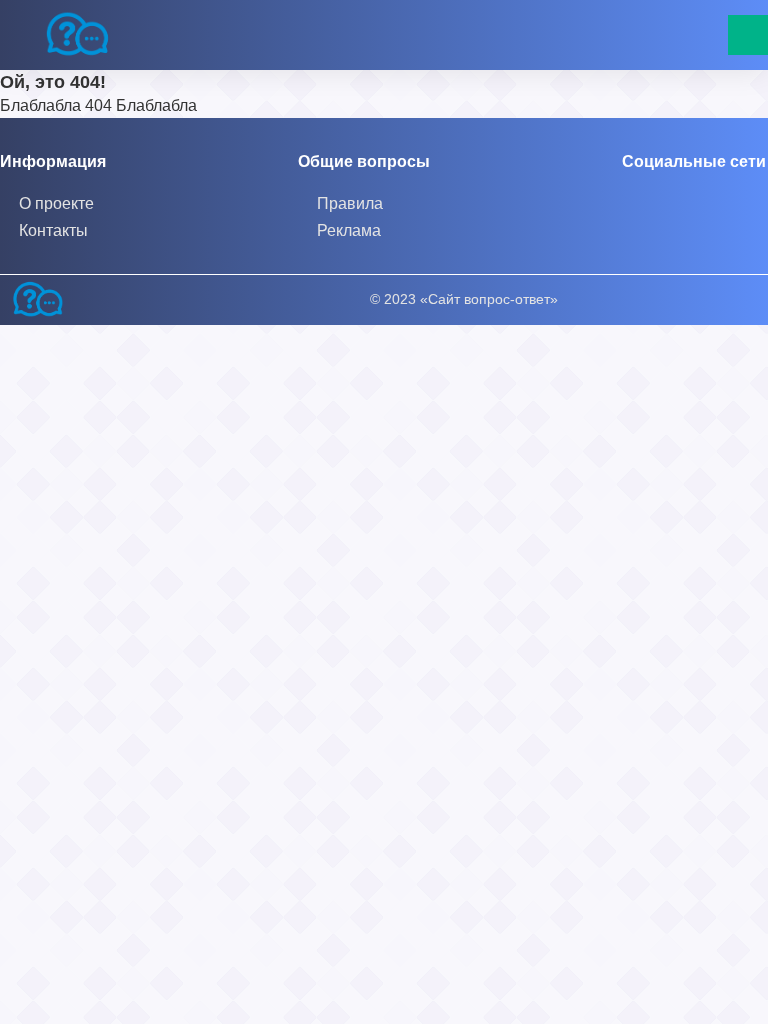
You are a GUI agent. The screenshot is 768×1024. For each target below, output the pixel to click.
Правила (350, 203)
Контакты (53, 230)
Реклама (349, 230)
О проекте (56, 203)
